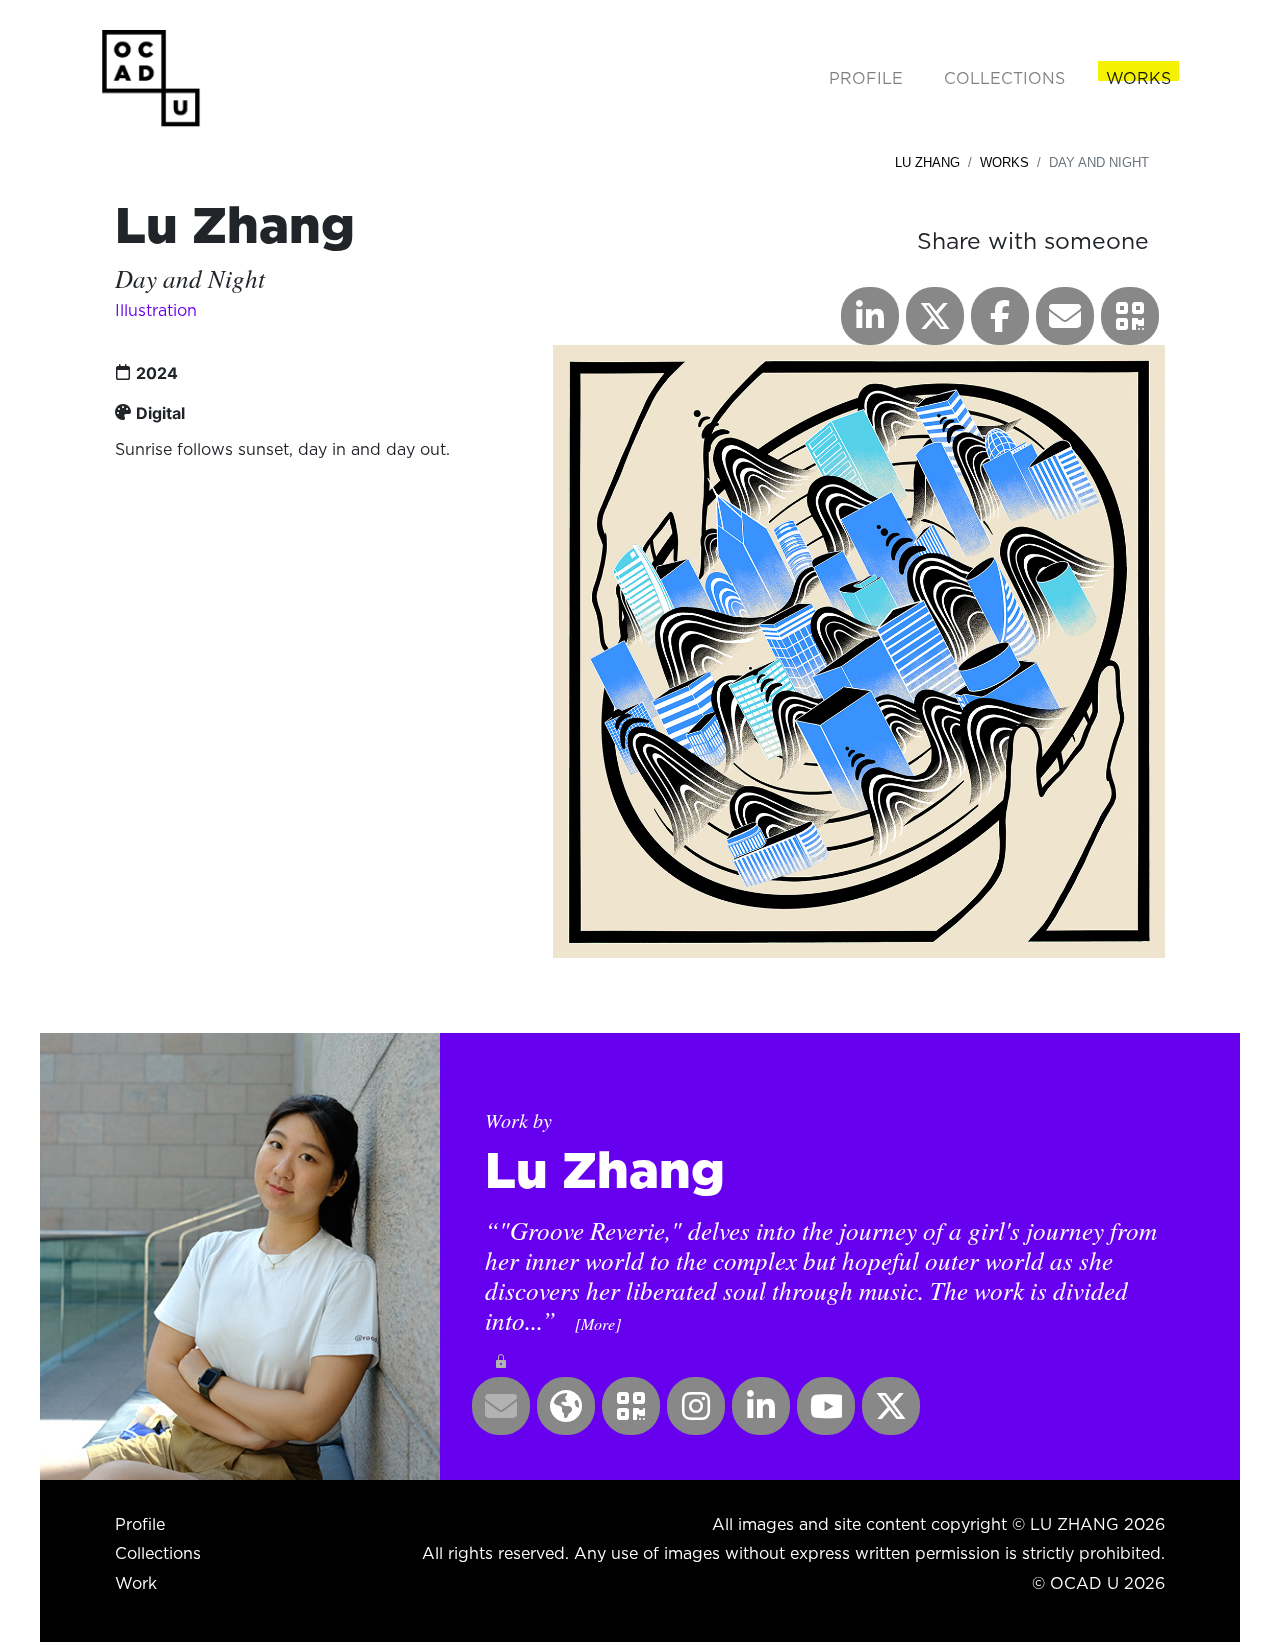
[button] (1130, 316)
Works (1004, 162)
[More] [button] (598, 1323)
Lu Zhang (927, 162)
